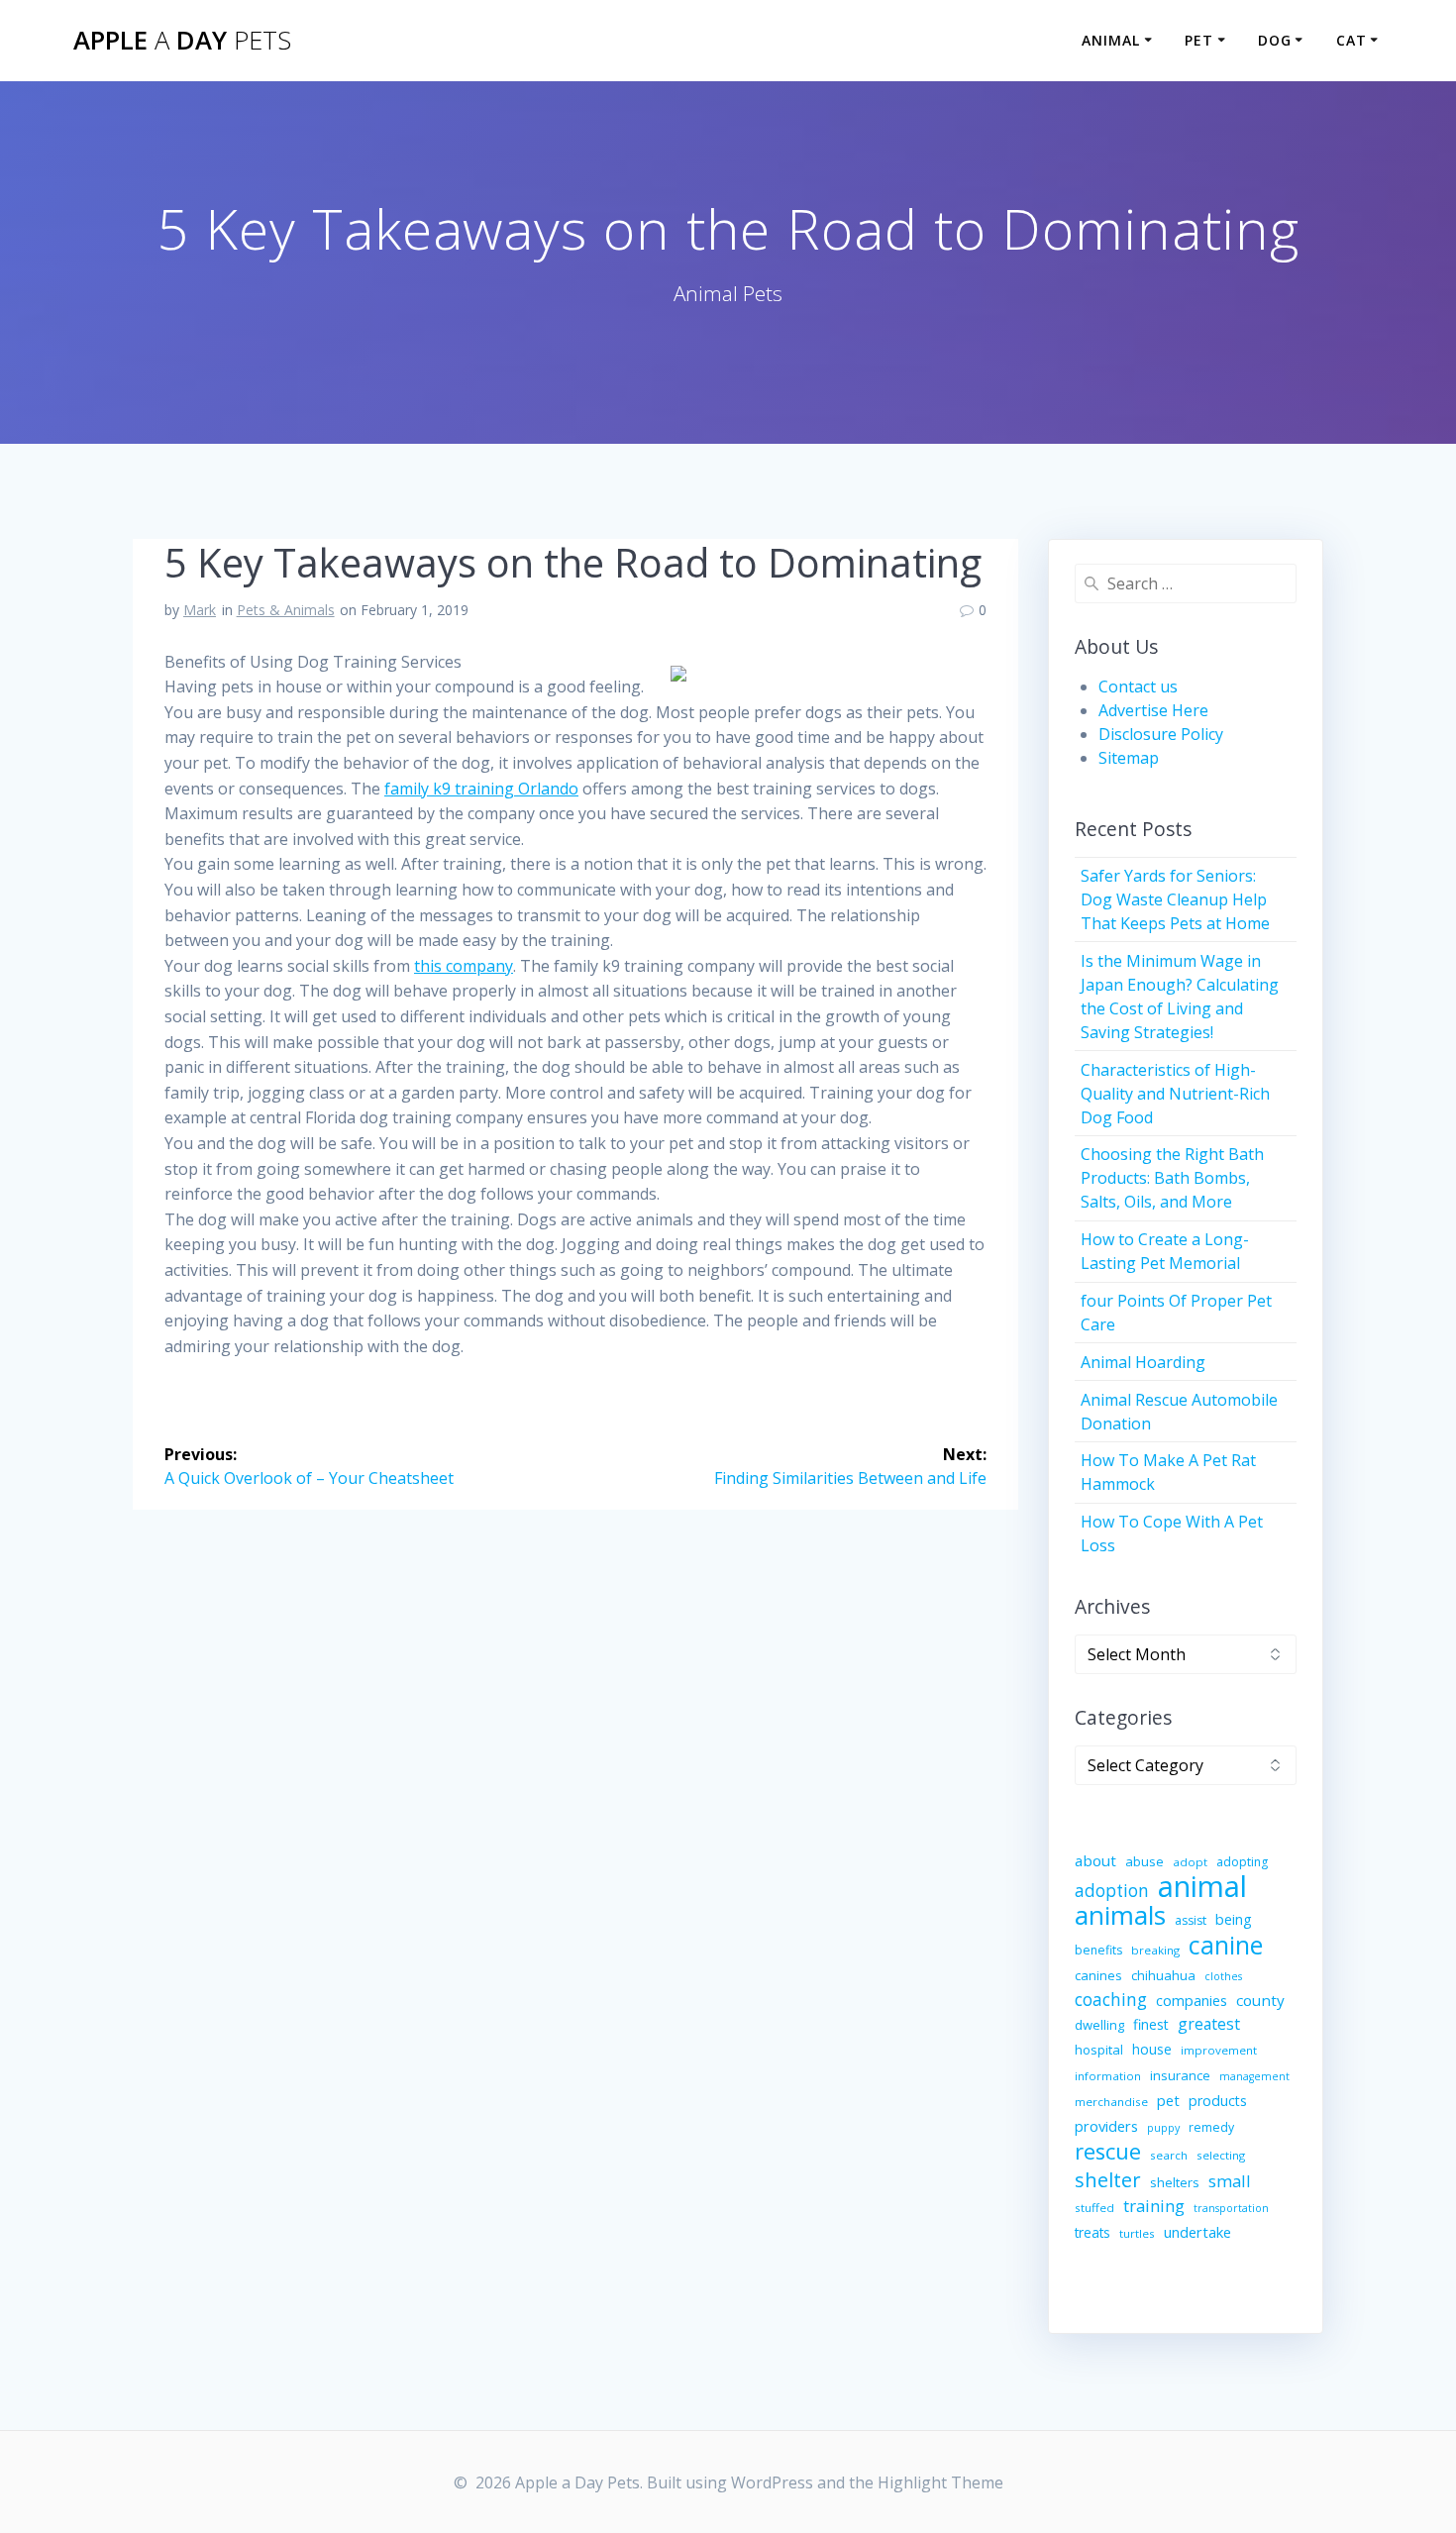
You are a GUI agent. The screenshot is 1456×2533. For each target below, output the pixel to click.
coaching (1111, 2000)
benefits (1098, 1950)
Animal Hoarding (1143, 1362)
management (1254, 2076)
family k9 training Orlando (481, 789)
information (1108, 2076)
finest (1151, 2024)
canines (1098, 1975)
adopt (1190, 1862)
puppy (1163, 2128)
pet (1168, 2100)
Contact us (1138, 686)
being (1234, 1919)
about (1095, 1860)
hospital (1099, 2050)
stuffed (1094, 2208)
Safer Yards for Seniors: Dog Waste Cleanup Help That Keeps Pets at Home (1175, 899)
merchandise (1111, 2102)
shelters (1175, 2182)
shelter (1108, 2179)
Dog (1275, 40)
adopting (1242, 1862)
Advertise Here (1153, 710)
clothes (1223, 1976)
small (1230, 2181)
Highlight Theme (940, 2482)
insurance (1180, 2075)
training (1154, 2206)
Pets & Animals (286, 610)
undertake (1197, 2232)
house (1152, 2049)
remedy (1211, 2127)
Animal (1111, 40)
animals (1120, 1915)
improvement (1219, 2050)
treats (1092, 2232)
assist (1191, 1920)
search (1169, 2155)
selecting (1221, 2155)
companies (1192, 2000)
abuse (1144, 1861)
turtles (1137, 2233)
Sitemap (1129, 758)
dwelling (1099, 2025)
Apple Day (182, 41)
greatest (1209, 2024)
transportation (1231, 2208)
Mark (200, 610)
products (1218, 2101)
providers (1106, 2126)
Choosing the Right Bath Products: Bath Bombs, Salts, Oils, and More (1172, 1178)
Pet (1199, 40)
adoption (1112, 1891)
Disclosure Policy (1161, 734)
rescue (1108, 2152)
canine (1226, 1945)
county (1260, 2000)
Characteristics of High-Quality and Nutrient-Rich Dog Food (1175, 1094)
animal (1202, 1886)
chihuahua (1163, 1975)
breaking (1155, 1950)
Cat (1352, 40)
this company (464, 966)
